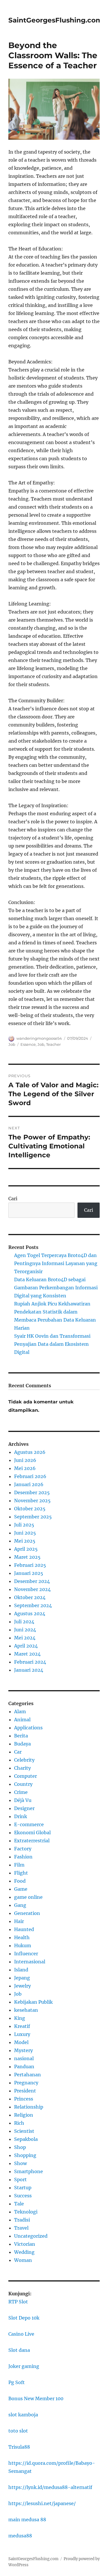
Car (18, 1752)
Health (22, 1937)
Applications (28, 1728)
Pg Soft (17, 2382)
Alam (20, 1711)
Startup (23, 2188)
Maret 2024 (27, 1654)
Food (20, 1881)
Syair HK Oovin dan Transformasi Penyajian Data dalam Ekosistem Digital (52, 1344)
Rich (19, 2123)
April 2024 (26, 1646)
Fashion (23, 1857)
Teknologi (26, 2212)
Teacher (53, 1044)
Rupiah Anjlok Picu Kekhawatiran (52, 1304)
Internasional (30, 1962)
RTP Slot (18, 2302)
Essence (28, 1044)
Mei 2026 (25, 1468)
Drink (21, 1816)
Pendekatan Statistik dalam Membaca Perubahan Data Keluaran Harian (55, 1320)
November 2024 (32, 1589)
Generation (27, 1913)
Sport (20, 2179)
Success (23, 2196)
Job (12, 1044)
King (20, 2018)
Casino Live (21, 2334)
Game (21, 1889)
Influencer (26, 1954)
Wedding (24, 2252)
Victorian (25, 2244)
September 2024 (33, 1605)
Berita (21, 1736)
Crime (21, 1792)
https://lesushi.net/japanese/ (42, 2503)
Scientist (24, 2131)
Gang (20, 1905)
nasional (24, 2058)
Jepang (22, 1978)
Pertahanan (28, 2075)
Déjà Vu (23, 1800)
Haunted (24, 1929)
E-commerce (29, 1824)
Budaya (22, 1744)
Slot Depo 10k (24, 2318)
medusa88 (20, 2536)
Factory (23, 1849)
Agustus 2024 (30, 1613)
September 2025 (33, 1517)
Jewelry (22, 1986)
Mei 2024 (25, 1638)
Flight (21, 1873)
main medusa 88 (27, 2520)
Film (19, 1865)
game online (28, 1897)
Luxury (22, 2034)
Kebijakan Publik (33, 2002)
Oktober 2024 (30, 1597)
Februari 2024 (30, 1662)
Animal (22, 1720)
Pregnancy (26, 2083)
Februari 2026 (30, 1476)
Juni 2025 (25, 1533)
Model (21, 2042)
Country (23, 1784)
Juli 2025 (24, 1525)
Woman (23, 2260)
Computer (25, 1776)
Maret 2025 (27, 1557)
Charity (22, 1768)
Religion (24, 2115)
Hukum (23, 1945)
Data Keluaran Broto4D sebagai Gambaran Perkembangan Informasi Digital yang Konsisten (56, 1288)
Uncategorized (31, 2236)
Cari (13, 1199)
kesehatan (26, 2010)
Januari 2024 (29, 1670)
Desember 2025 (32, 1492)
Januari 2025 (29, 1573)
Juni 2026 (25, 1460)
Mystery (23, 2050)
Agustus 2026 (30, 1452)
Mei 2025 (25, 1541)
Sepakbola (26, 2139)
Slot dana (19, 2350)
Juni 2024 (25, 1630)
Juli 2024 (24, 1622)
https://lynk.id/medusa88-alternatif (50, 2487)
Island (21, 1970)
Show (20, 2163)
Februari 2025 (30, 1565)
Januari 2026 (29, 1484)
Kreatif (22, 2026)
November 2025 (32, 1501)
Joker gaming (24, 2366)
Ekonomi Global (32, 1833)
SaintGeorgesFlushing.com (55, 20)
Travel (21, 2228)
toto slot (18, 2431)
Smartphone (29, 2171)
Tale (19, 2204)
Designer (24, 1808)
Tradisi (22, 2220)
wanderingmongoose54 (39, 1038)
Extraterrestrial (32, 1841)
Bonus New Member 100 (36, 2398)
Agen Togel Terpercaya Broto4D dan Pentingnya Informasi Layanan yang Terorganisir (56, 1263)
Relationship (29, 2107)
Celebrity (24, 1760)
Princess (24, 2099)
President (25, 2091)
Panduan (24, 2067)
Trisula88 (19, 2447)
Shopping (25, 2155)
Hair (19, 1921)
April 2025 (26, 1549)
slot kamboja (23, 2415)
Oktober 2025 (30, 1509)
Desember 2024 (32, 1581)
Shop (20, 2147)
